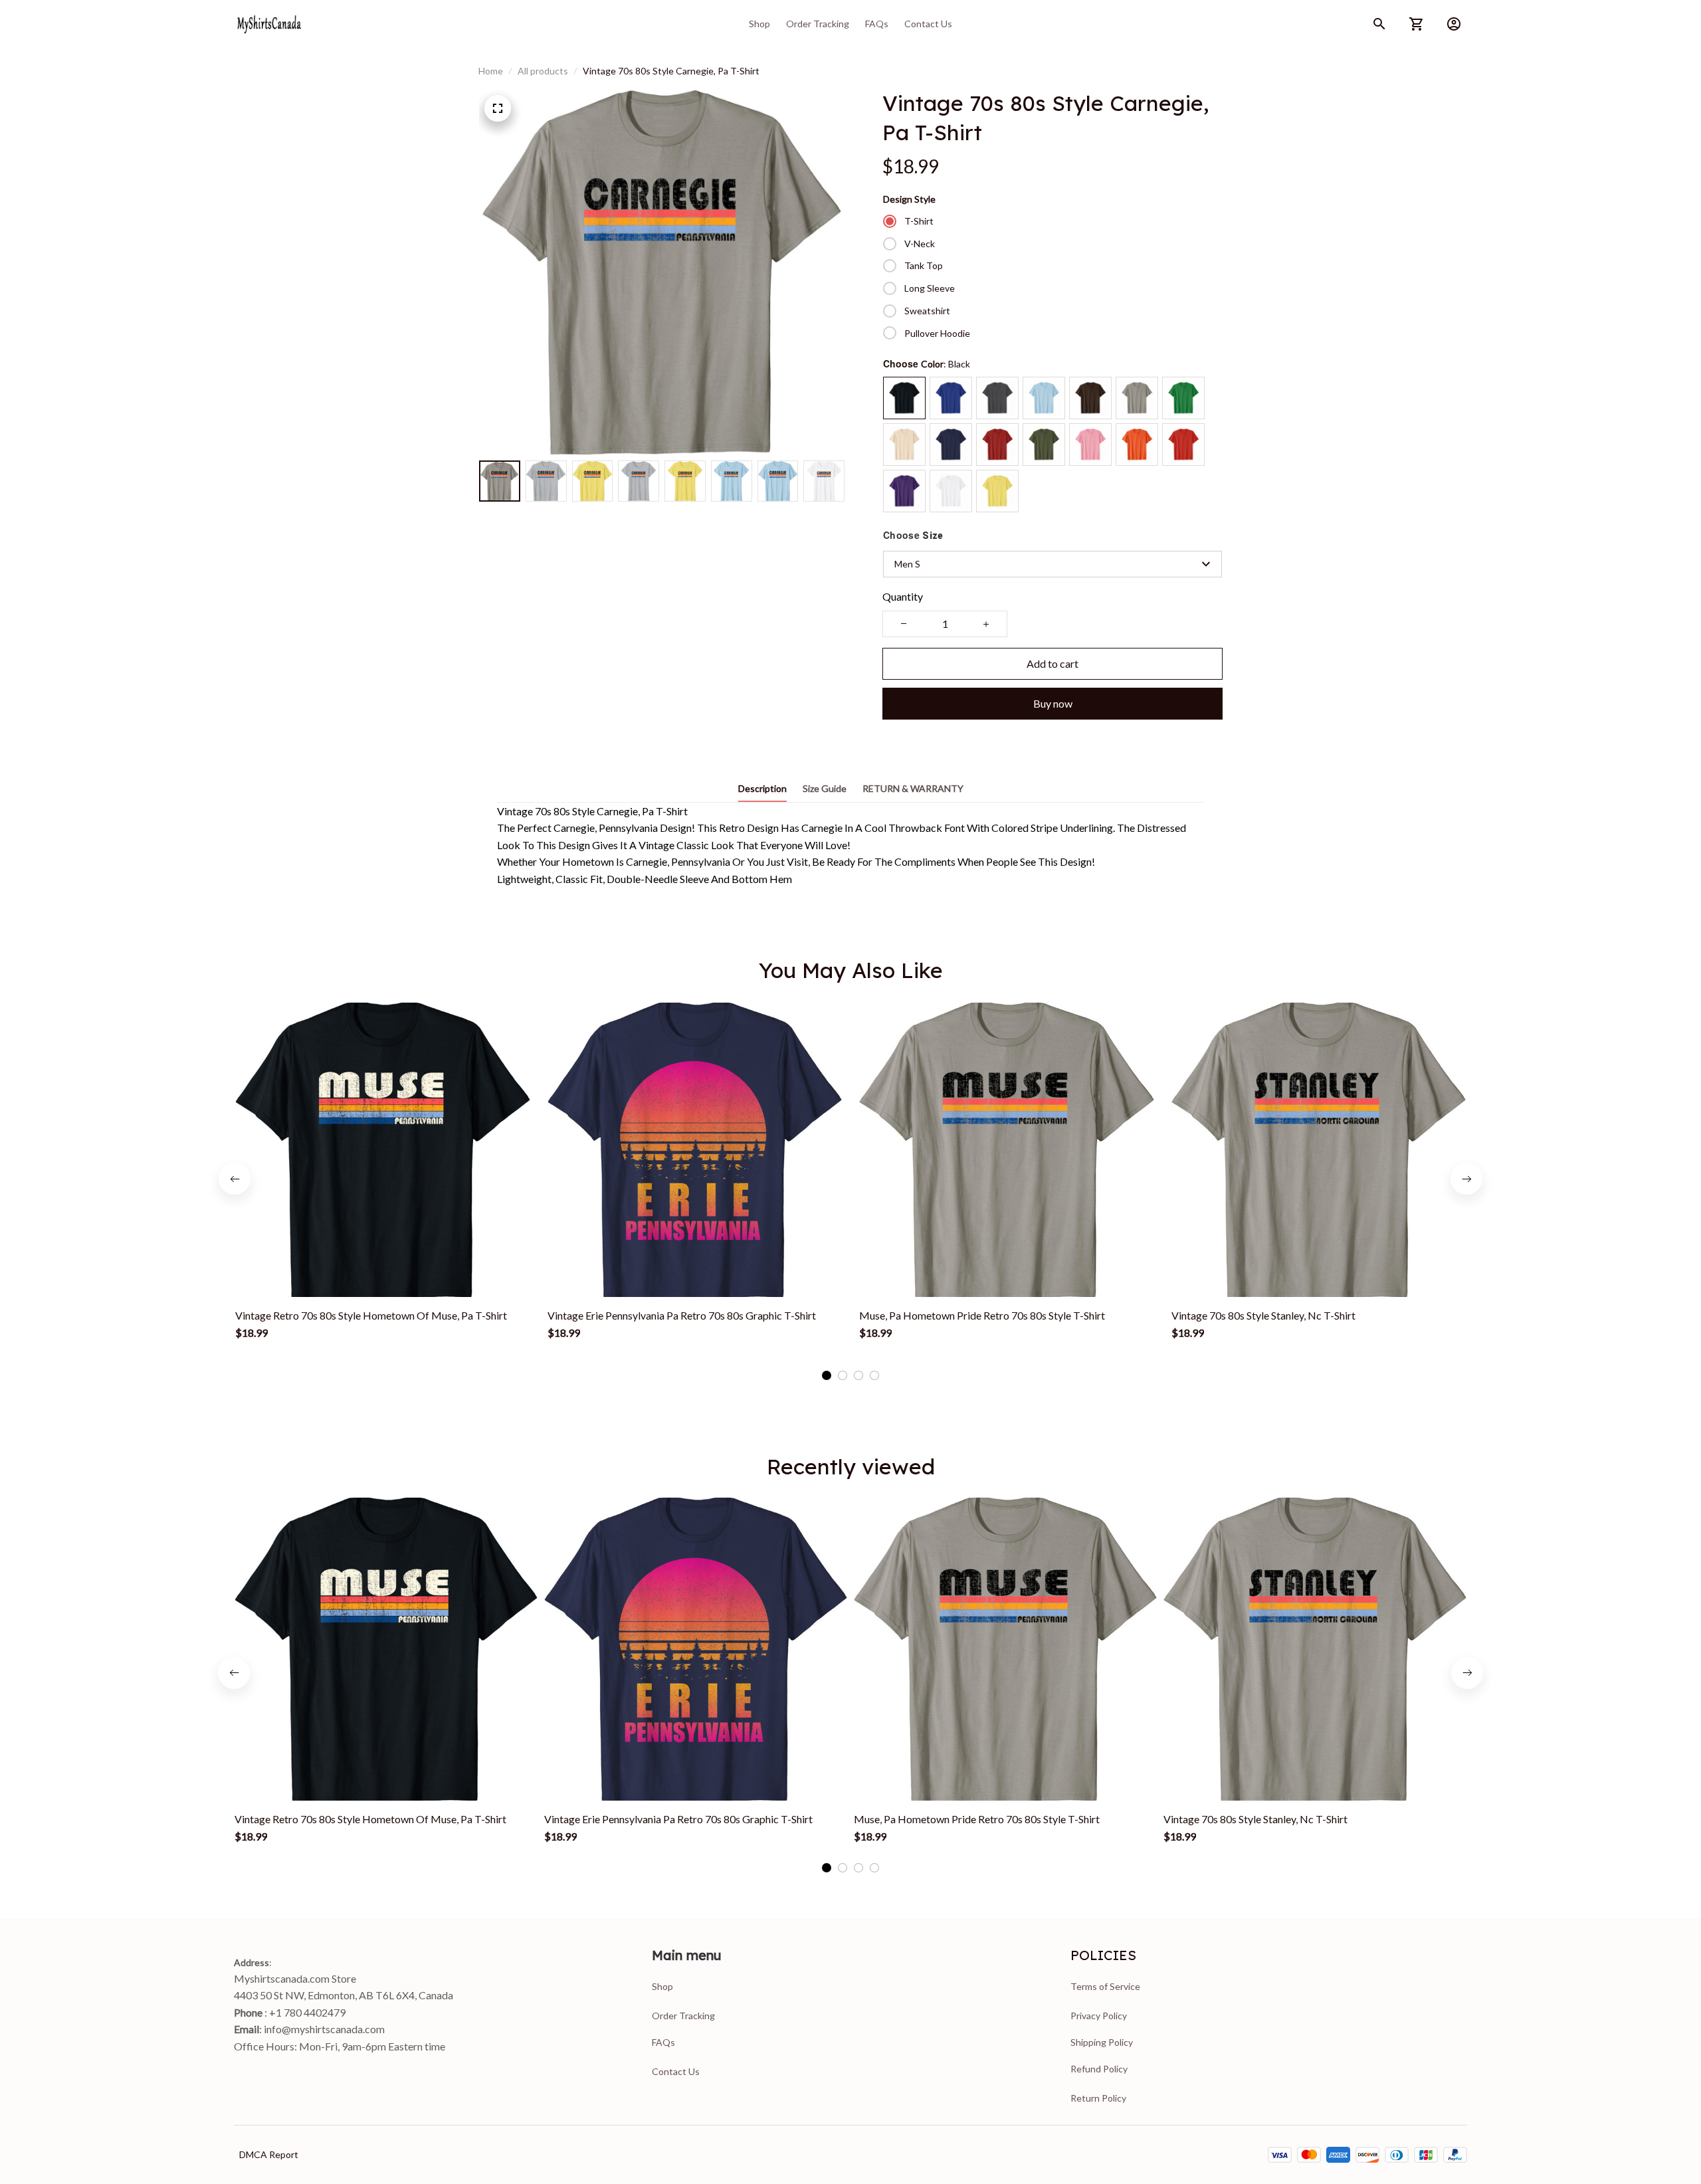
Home (491, 71)
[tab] (827, 1375)
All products (543, 71)
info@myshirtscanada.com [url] (324, 2029)
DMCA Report (269, 2154)
